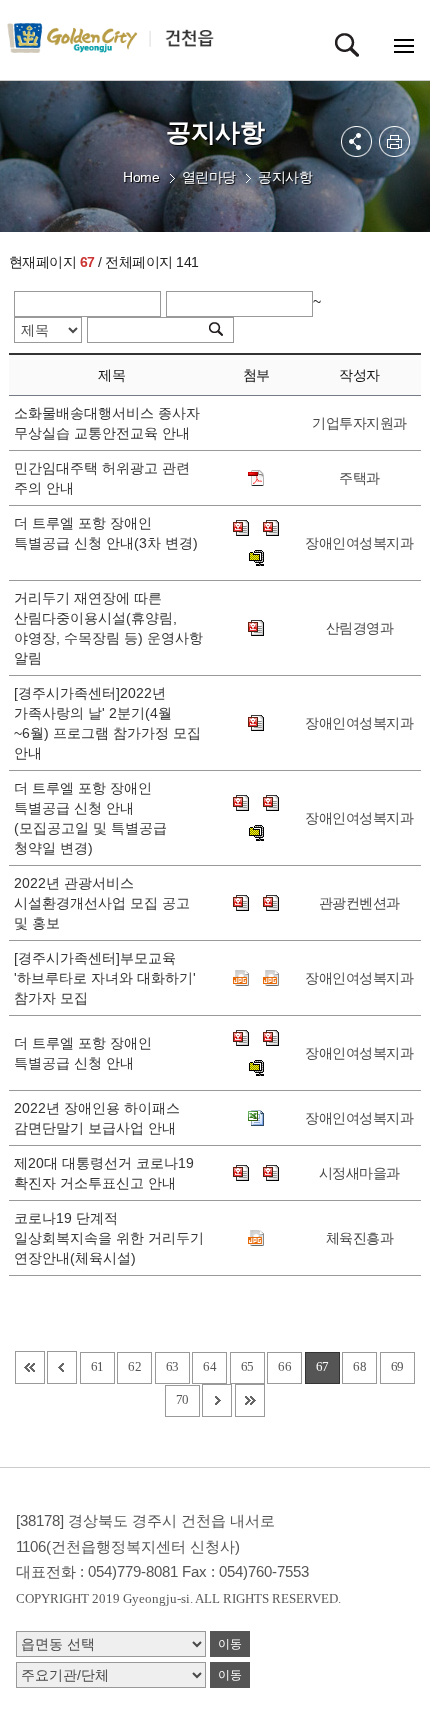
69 (397, 1366)
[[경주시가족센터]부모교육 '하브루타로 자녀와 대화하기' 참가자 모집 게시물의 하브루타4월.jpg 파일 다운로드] (241, 978)
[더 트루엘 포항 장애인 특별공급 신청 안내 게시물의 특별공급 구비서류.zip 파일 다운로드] (256, 1068)
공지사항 (285, 177)
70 (182, 1399)
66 (284, 1366)
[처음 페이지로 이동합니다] (30, 1367)
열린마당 (209, 177)
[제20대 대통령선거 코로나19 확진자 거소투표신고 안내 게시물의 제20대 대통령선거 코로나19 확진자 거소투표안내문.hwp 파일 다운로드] (241, 1173)
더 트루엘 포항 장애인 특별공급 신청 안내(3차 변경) (106, 543)
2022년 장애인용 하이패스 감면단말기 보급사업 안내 (99, 1118)
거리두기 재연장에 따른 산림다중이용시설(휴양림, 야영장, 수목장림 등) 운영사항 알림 (108, 628)
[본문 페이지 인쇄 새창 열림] (394, 141)
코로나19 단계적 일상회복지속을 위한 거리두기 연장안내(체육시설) (109, 1238)
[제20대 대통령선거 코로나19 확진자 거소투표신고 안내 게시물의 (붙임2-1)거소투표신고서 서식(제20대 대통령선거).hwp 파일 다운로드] (271, 1173)
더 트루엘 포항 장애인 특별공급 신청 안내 (83, 1053)
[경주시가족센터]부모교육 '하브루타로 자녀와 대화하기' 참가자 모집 (105, 978)
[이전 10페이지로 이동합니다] (62, 1367)
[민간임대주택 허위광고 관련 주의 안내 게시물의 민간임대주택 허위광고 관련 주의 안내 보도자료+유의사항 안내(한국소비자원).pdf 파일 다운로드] (256, 478)
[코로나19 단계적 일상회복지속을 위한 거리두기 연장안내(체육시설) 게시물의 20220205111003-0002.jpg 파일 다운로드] (256, 1238)
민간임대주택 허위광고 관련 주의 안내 (102, 478)
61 (97, 1366)
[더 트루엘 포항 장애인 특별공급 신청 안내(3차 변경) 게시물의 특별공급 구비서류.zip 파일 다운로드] (256, 558)
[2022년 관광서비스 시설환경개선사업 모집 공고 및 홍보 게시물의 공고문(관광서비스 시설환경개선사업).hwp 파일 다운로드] (241, 903)
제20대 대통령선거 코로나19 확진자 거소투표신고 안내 (104, 1173)
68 (359, 1366)
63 (172, 1366)
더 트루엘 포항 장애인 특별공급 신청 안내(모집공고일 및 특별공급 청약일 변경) (90, 818)
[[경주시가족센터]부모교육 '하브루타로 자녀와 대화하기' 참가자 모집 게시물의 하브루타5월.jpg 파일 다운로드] (271, 978)
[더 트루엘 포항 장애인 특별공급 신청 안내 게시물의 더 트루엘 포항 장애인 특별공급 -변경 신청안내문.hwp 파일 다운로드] (241, 1038)
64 (209, 1366)
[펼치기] (356, 141)
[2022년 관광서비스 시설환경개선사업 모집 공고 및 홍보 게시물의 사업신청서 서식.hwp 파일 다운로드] (271, 903)
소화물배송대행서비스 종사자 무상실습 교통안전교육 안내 (107, 423)
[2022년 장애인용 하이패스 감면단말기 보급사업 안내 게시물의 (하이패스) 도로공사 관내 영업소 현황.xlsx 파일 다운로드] (256, 1118)
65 (247, 1366)
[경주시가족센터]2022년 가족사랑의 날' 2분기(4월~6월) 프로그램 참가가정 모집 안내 (107, 723)
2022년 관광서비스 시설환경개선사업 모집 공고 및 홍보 (102, 903)
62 (134, 1366)
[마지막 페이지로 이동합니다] (250, 1400)
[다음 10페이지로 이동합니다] (217, 1400)
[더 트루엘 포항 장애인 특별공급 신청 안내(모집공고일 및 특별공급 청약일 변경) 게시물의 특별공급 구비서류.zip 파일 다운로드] (256, 833)
